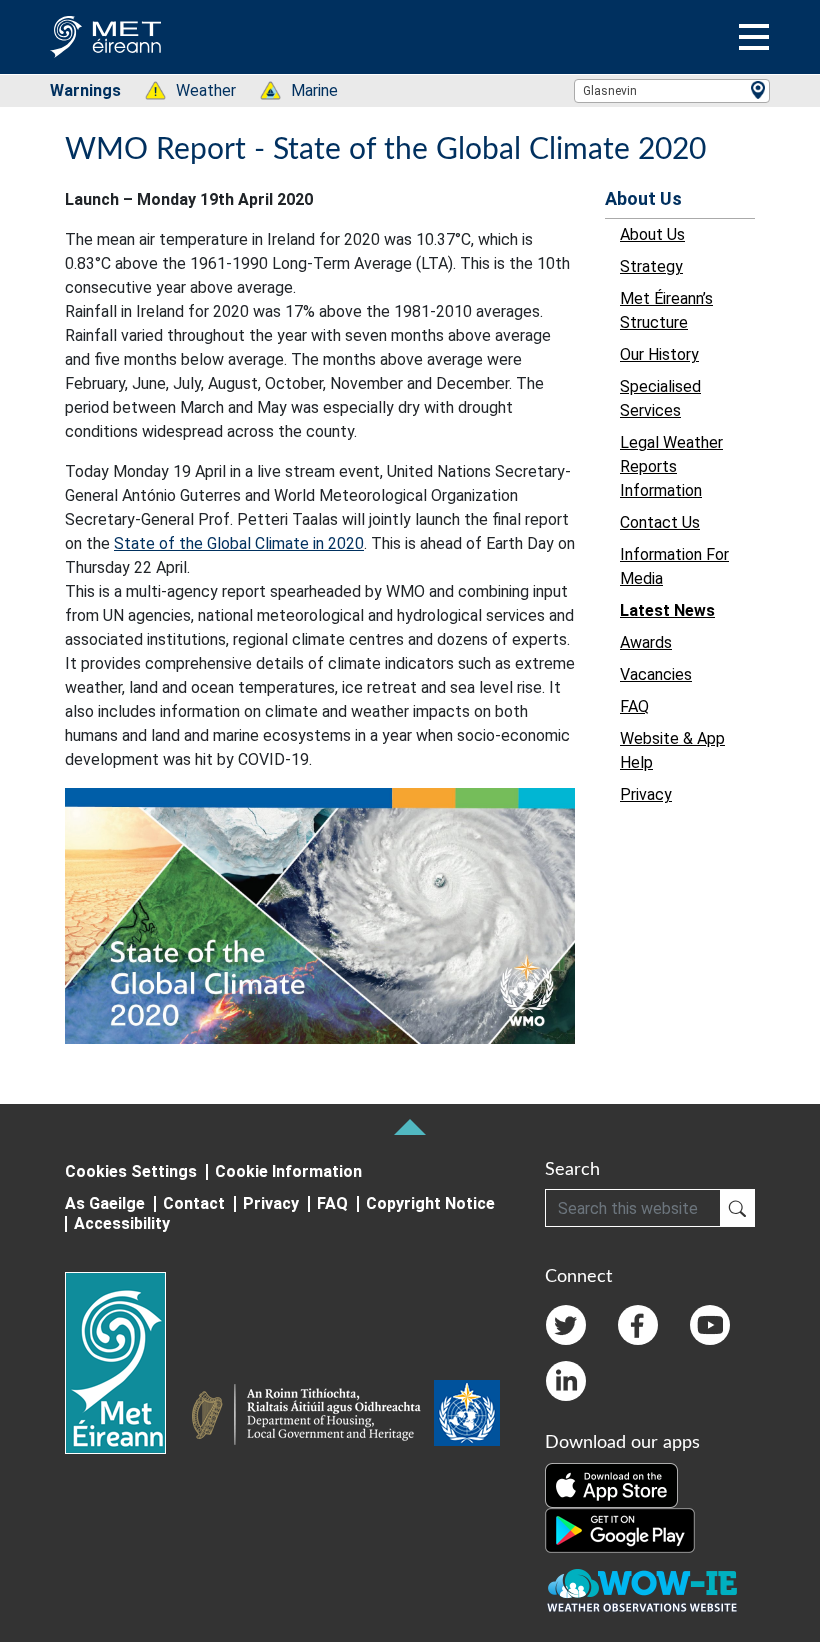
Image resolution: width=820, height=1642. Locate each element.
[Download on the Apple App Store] (611, 1484)
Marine (304, 90)
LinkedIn (566, 1381)
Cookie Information (288, 1171)
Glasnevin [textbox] (610, 91)
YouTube (710, 1325)
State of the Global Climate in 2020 (239, 543)
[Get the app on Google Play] (620, 1529)
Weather (195, 90)
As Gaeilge (105, 1203)
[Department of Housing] (312, 1417)
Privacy (271, 1203)
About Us (643, 198)
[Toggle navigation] (754, 37)
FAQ (332, 1203)
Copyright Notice (430, 1203)
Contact (194, 1203)
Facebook (638, 1325)
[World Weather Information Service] (467, 1417)
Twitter (566, 1325)
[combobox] (672, 91)
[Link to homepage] (127, 1363)
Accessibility (122, 1223)
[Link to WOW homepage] (642, 1591)
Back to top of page (410, 1127)
